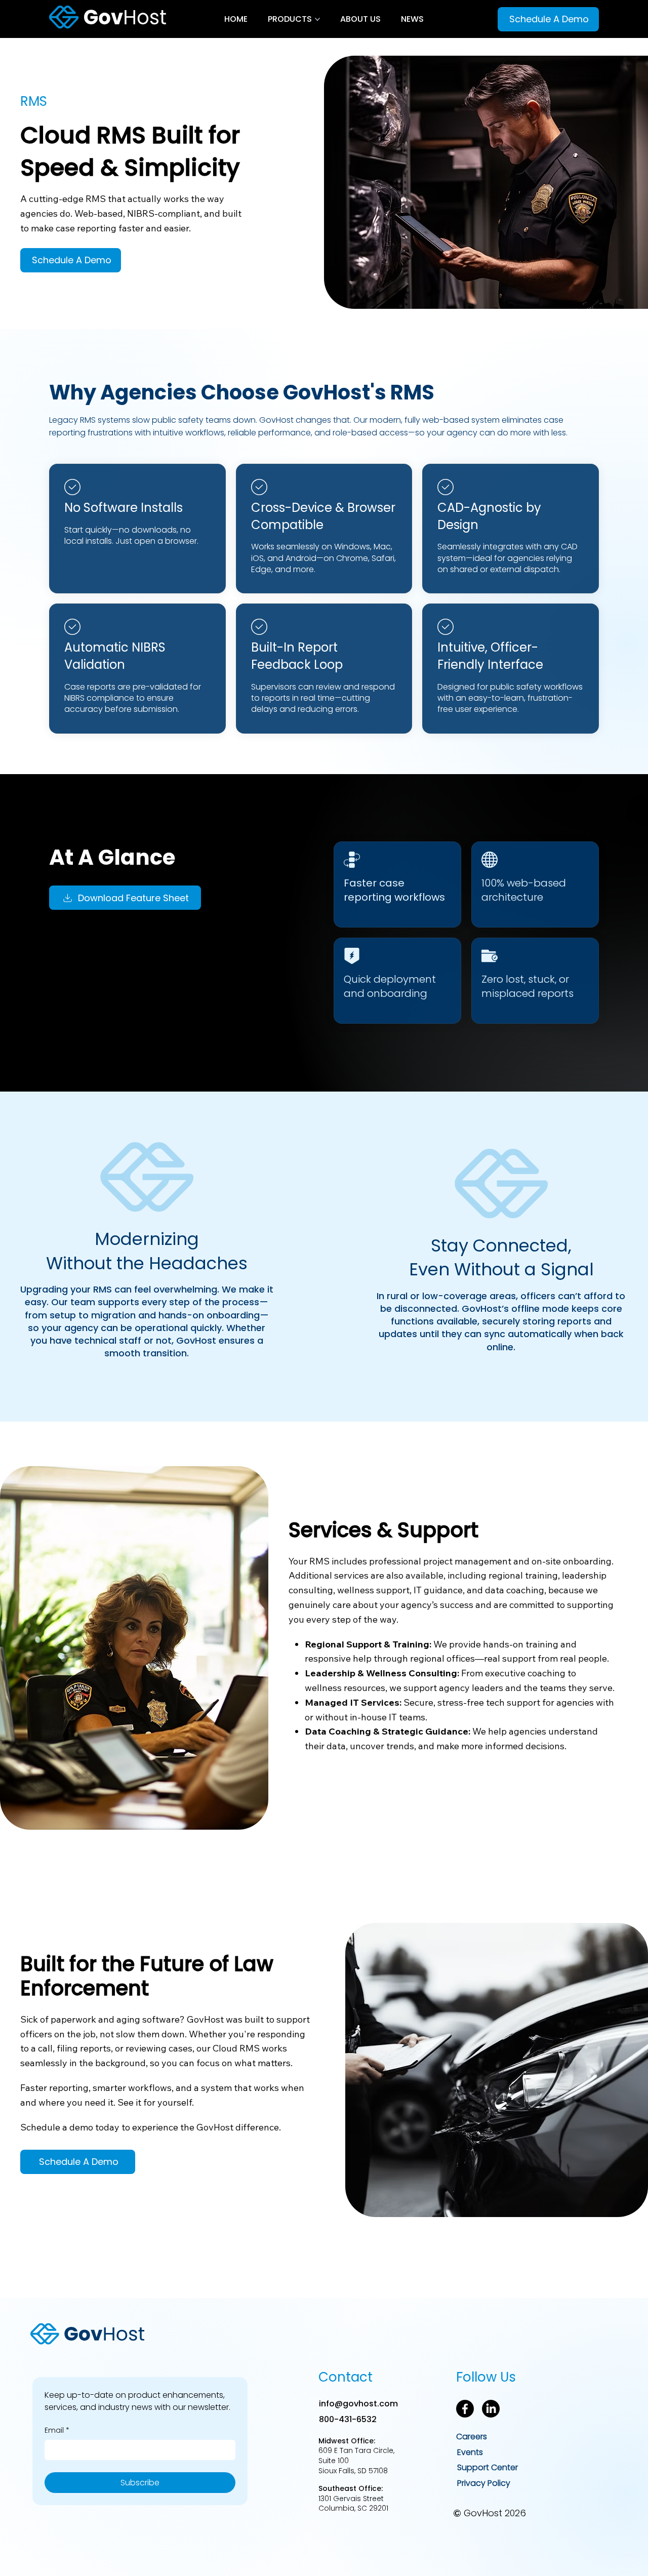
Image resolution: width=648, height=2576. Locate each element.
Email (57, 2430)
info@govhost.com (358, 2404)
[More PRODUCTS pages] (317, 19)
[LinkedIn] (491, 2409)
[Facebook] (465, 2409)
